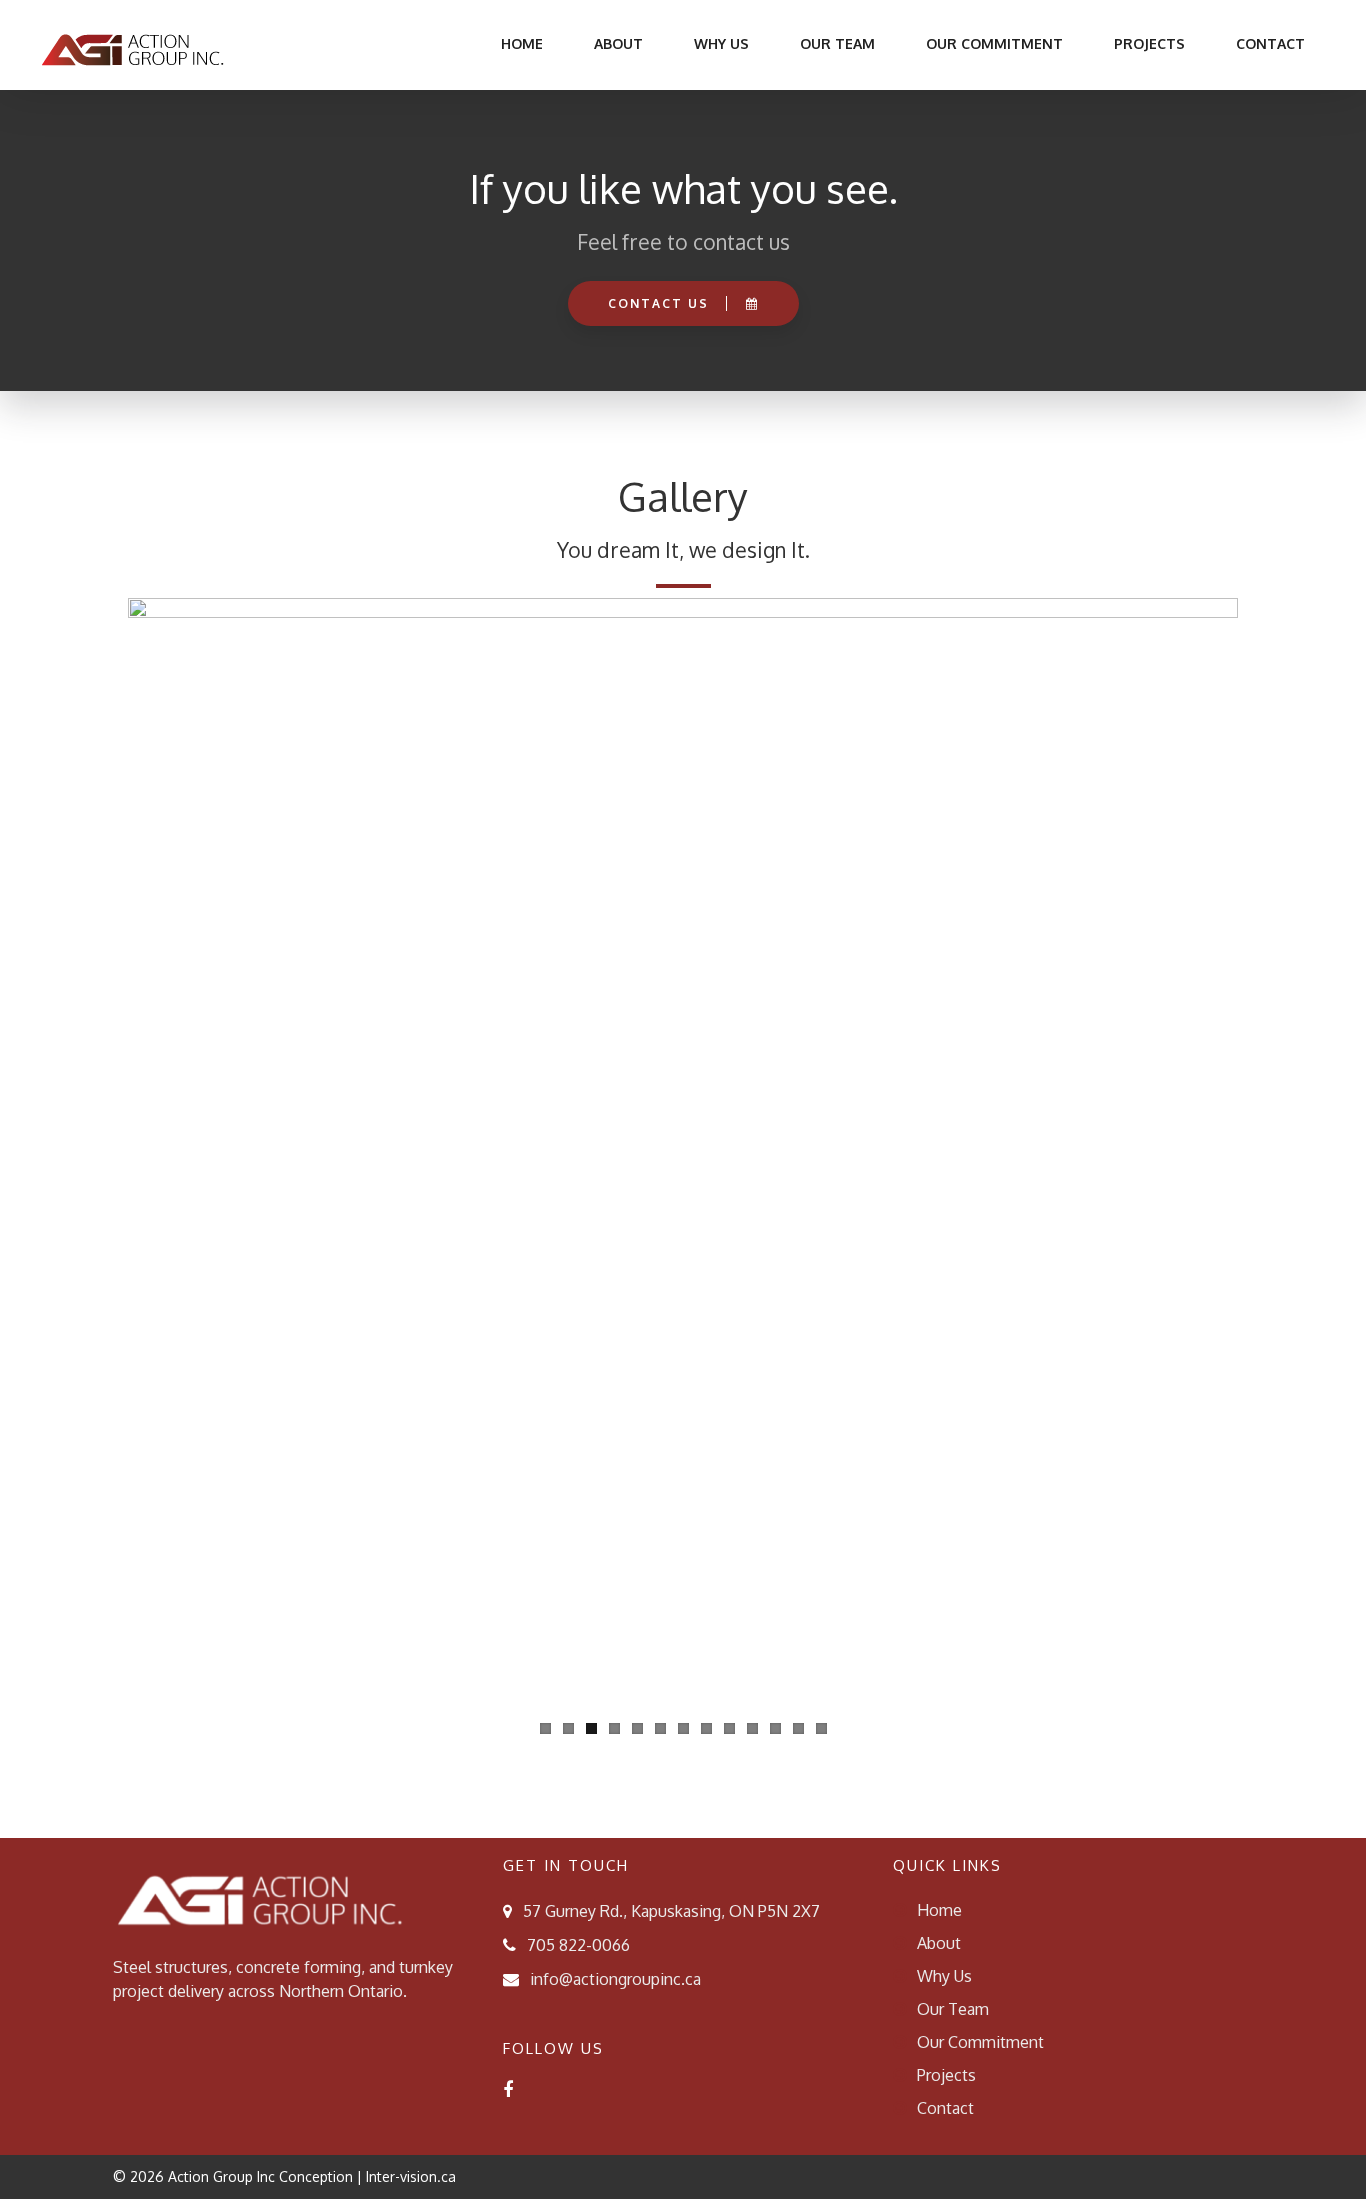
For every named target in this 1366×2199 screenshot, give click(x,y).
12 (798, 1728)
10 (752, 1728)
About (618, 43)
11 (775, 1728)
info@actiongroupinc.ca (615, 1979)
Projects (1149, 43)
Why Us (721, 43)
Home (520, 43)
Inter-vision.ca (411, 2176)
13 (821, 1728)
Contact (1270, 43)
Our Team (837, 43)
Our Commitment (994, 43)
